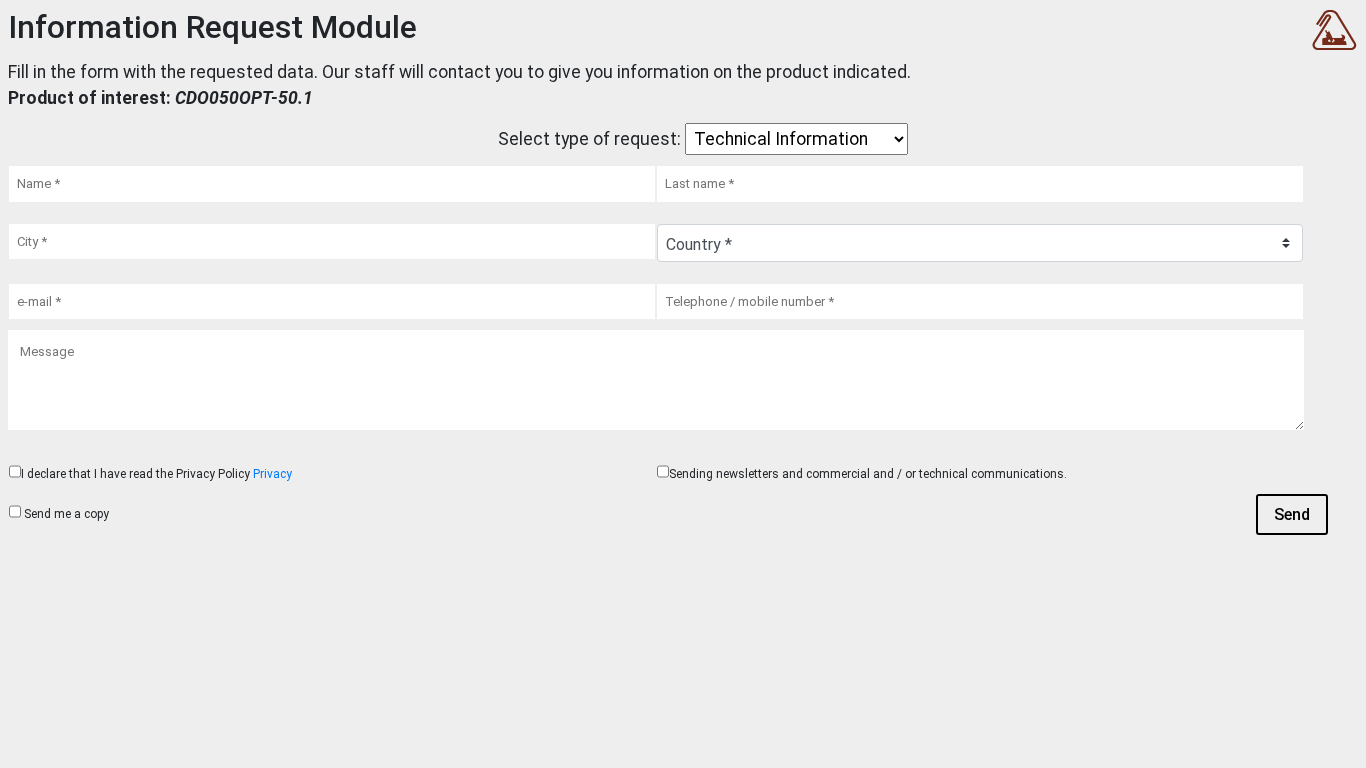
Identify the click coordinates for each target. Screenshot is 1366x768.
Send (1292, 514)
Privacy (272, 474)
